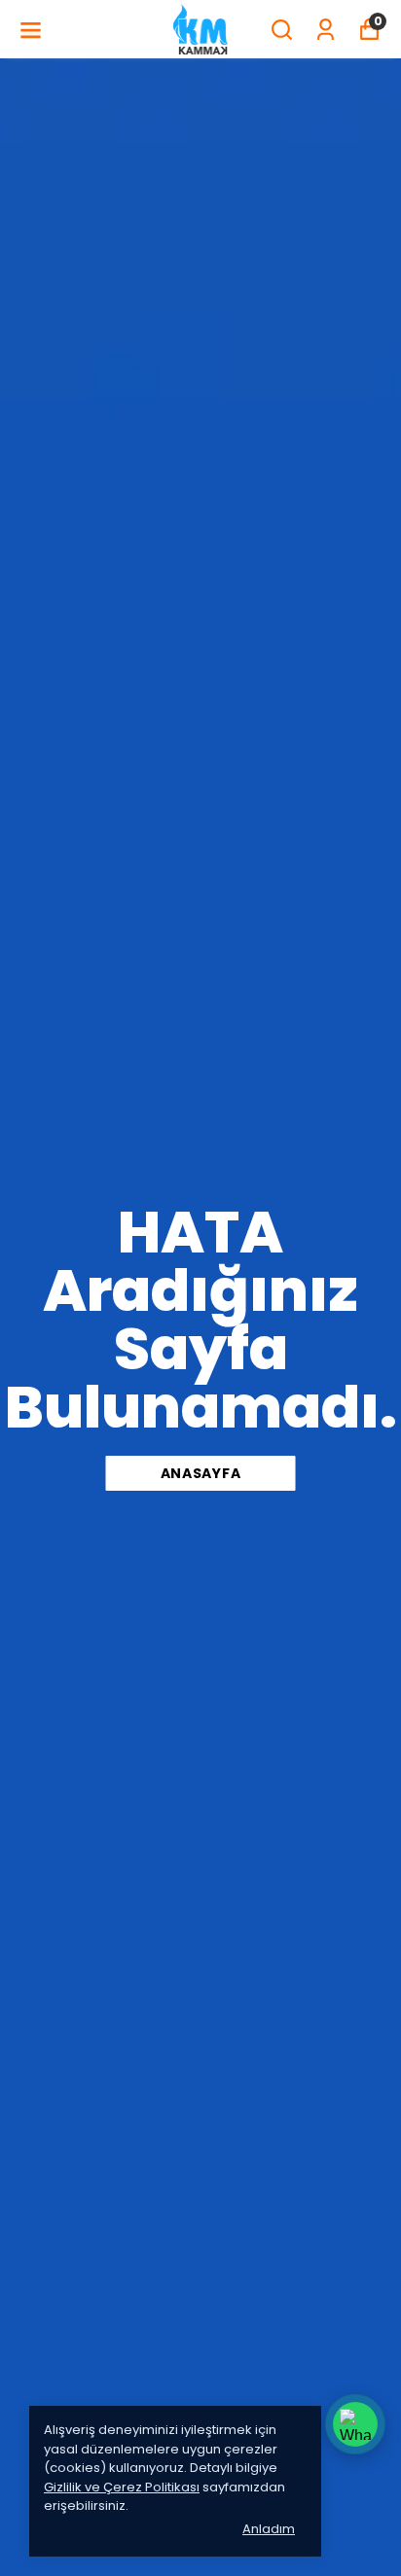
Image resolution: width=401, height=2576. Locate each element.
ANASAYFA (201, 1473)
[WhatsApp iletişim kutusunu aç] (355, 2424)
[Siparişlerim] (326, 30)
